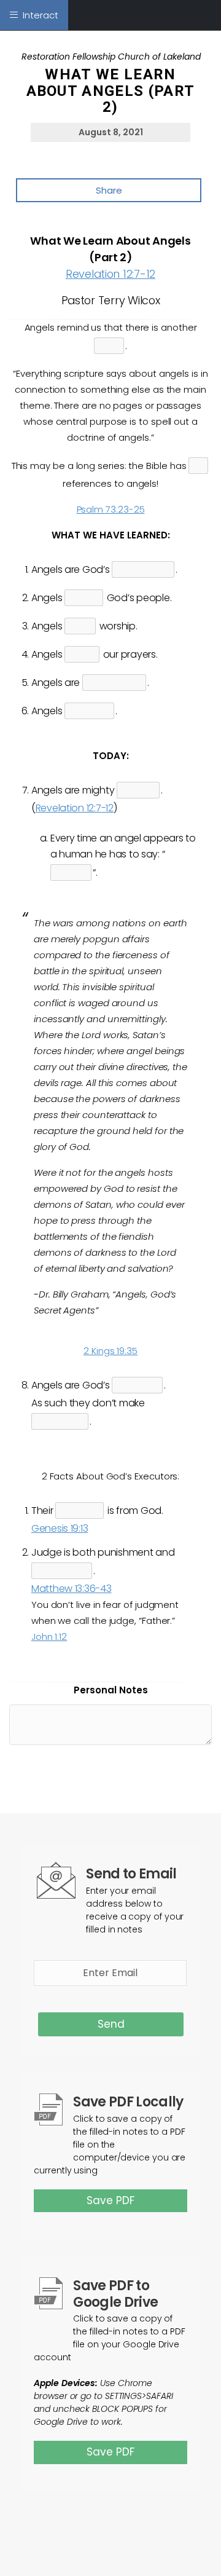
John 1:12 (49, 1637)
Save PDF (110, 2200)
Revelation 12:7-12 (110, 274)
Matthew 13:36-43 (72, 1589)
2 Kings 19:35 (110, 1351)
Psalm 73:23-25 (111, 509)
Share (109, 190)
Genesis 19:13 (60, 1528)
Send (111, 2024)
